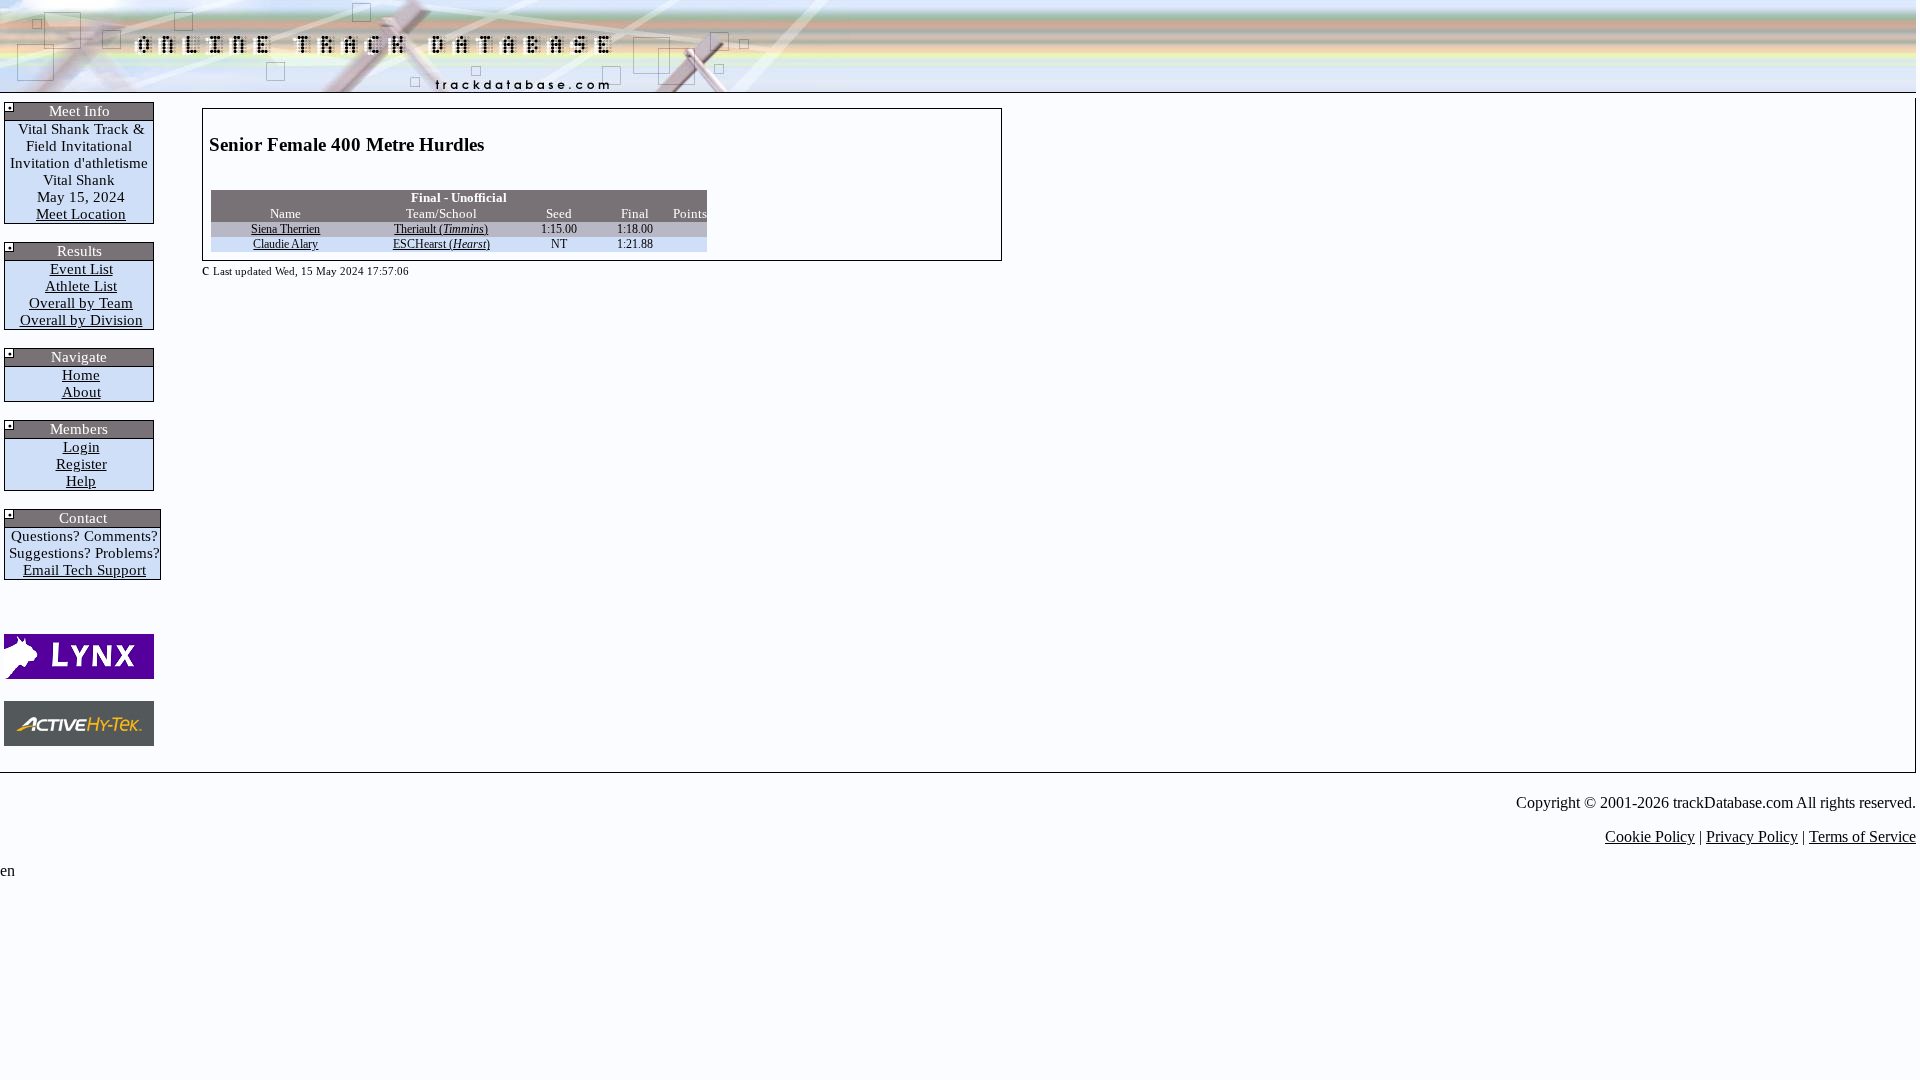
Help (81, 481)
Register (81, 464)
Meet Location (81, 214)
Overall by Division (81, 320)
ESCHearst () (441, 244)
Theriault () (441, 229)
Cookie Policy (1650, 836)
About (81, 392)
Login (81, 447)
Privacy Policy (1752, 836)
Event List (81, 269)
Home (81, 375)
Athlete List (81, 286)
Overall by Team (81, 303)
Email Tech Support (84, 570)
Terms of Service (1862, 836)
